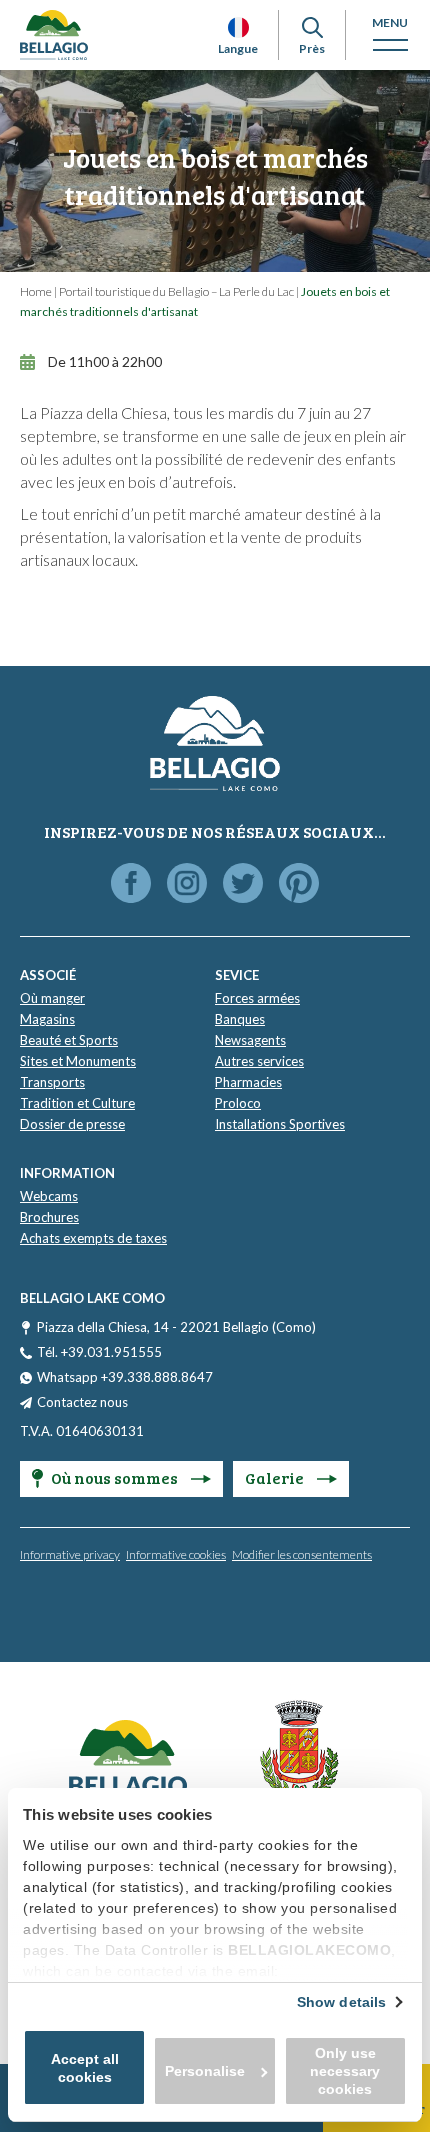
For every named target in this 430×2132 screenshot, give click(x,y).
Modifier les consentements (302, 1554)
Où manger (52, 998)
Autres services (259, 1061)
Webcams (49, 1196)
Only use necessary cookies (345, 2071)
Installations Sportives (280, 1124)
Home (36, 291)
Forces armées (257, 998)
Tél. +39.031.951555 (99, 1352)
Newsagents (250, 1040)
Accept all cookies (85, 2068)
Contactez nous (82, 1402)
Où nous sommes (116, 1477)
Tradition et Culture (77, 1103)
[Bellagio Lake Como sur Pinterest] (299, 884)
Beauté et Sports (69, 1040)
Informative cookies (176, 1554)
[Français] (238, 27)
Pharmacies (248, 1082)
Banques (240, 1019)
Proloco (238, 1103)
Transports (52, 1082)
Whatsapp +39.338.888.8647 (125, 1377)
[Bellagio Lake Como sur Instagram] (187, 884)
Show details (341, 2002)
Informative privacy (70, 1554)
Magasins (47, 1019)
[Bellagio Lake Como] (54, 35)
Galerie (276, 1477)
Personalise (205, 2071)
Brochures (49, 1217)
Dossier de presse (72, 1124)
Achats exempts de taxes (93, 1238)
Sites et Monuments (78, 1061)
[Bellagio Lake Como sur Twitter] (243, 884)
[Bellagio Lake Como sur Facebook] (131, 884)
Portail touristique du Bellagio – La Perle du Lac (176, 291)
